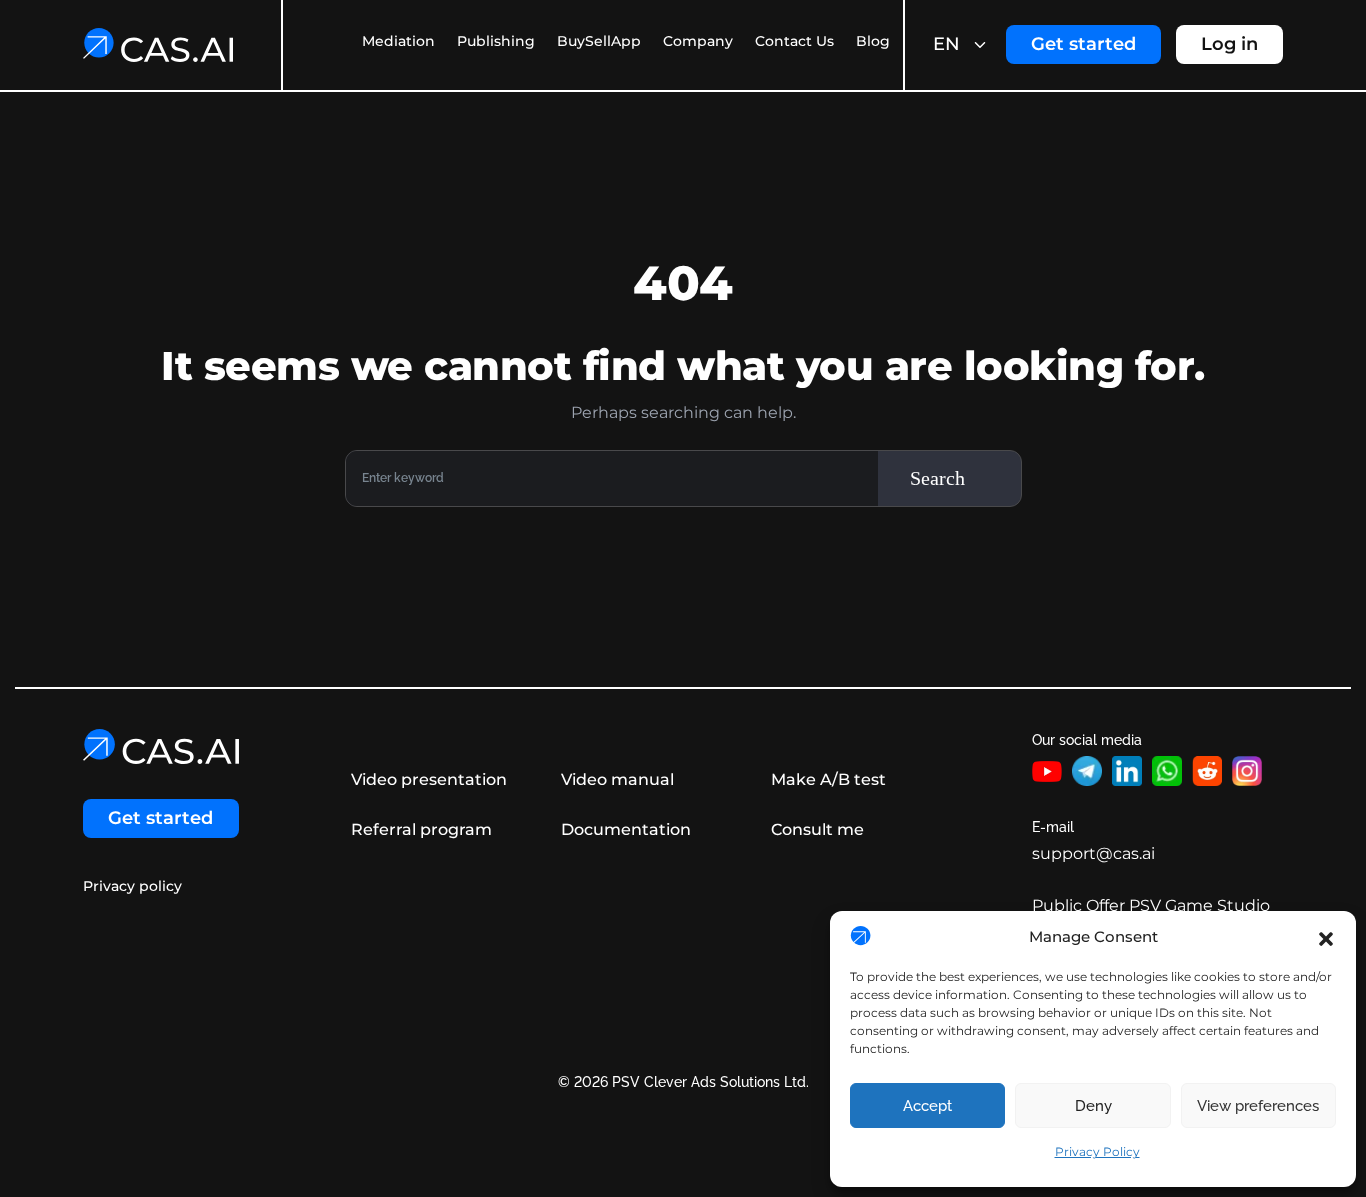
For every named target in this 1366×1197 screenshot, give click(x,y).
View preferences (1258, 1106)
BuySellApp (599, 41)
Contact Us (794, 41)
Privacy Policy (1097, 1151)
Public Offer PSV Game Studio (1151, 905)
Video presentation (429, 779)
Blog (873, 41)
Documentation (626, 829)
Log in (1229, 44)
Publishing (496, 41)
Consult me (817, 829)
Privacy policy (132, 886)
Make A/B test (828, 779)
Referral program (421, 829)
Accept (927, 1106)
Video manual (617, 779)
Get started (1083, 44)
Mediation (398, 41)
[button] (1326, 937)
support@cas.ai (1093, 853)
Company (698, 41)
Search (937, 478)
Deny (1093, 1106)
